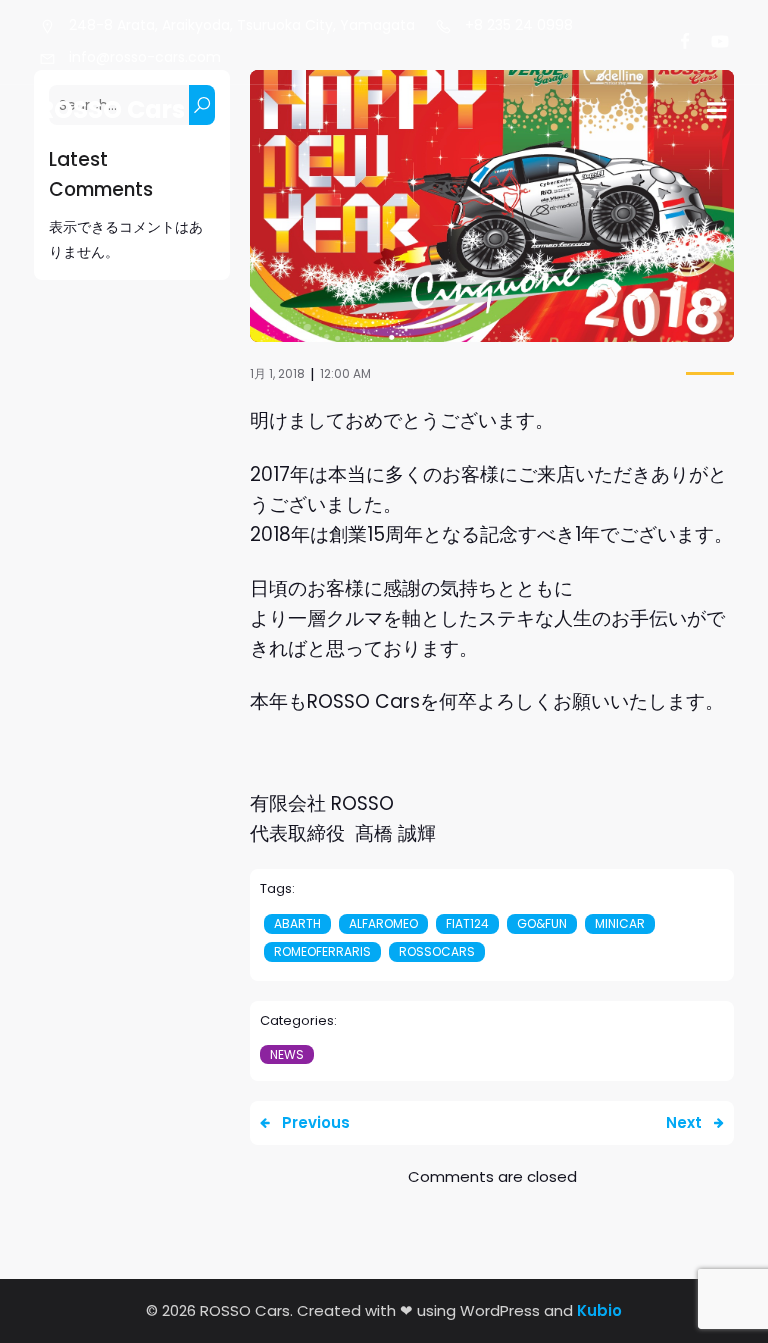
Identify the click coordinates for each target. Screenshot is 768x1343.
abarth (297, 923)
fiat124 (467, 923)
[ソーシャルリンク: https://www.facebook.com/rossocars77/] (676, 42)
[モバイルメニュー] (717, 111)
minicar (620, 923)
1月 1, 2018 (277, 373)
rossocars (437, 951)
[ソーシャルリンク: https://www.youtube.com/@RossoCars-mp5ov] (711, 42)
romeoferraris (322, 951)
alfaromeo (383, 923)
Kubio (599, 1310)
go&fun (542, 923)
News (287, 1054)
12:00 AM (345, 373)
